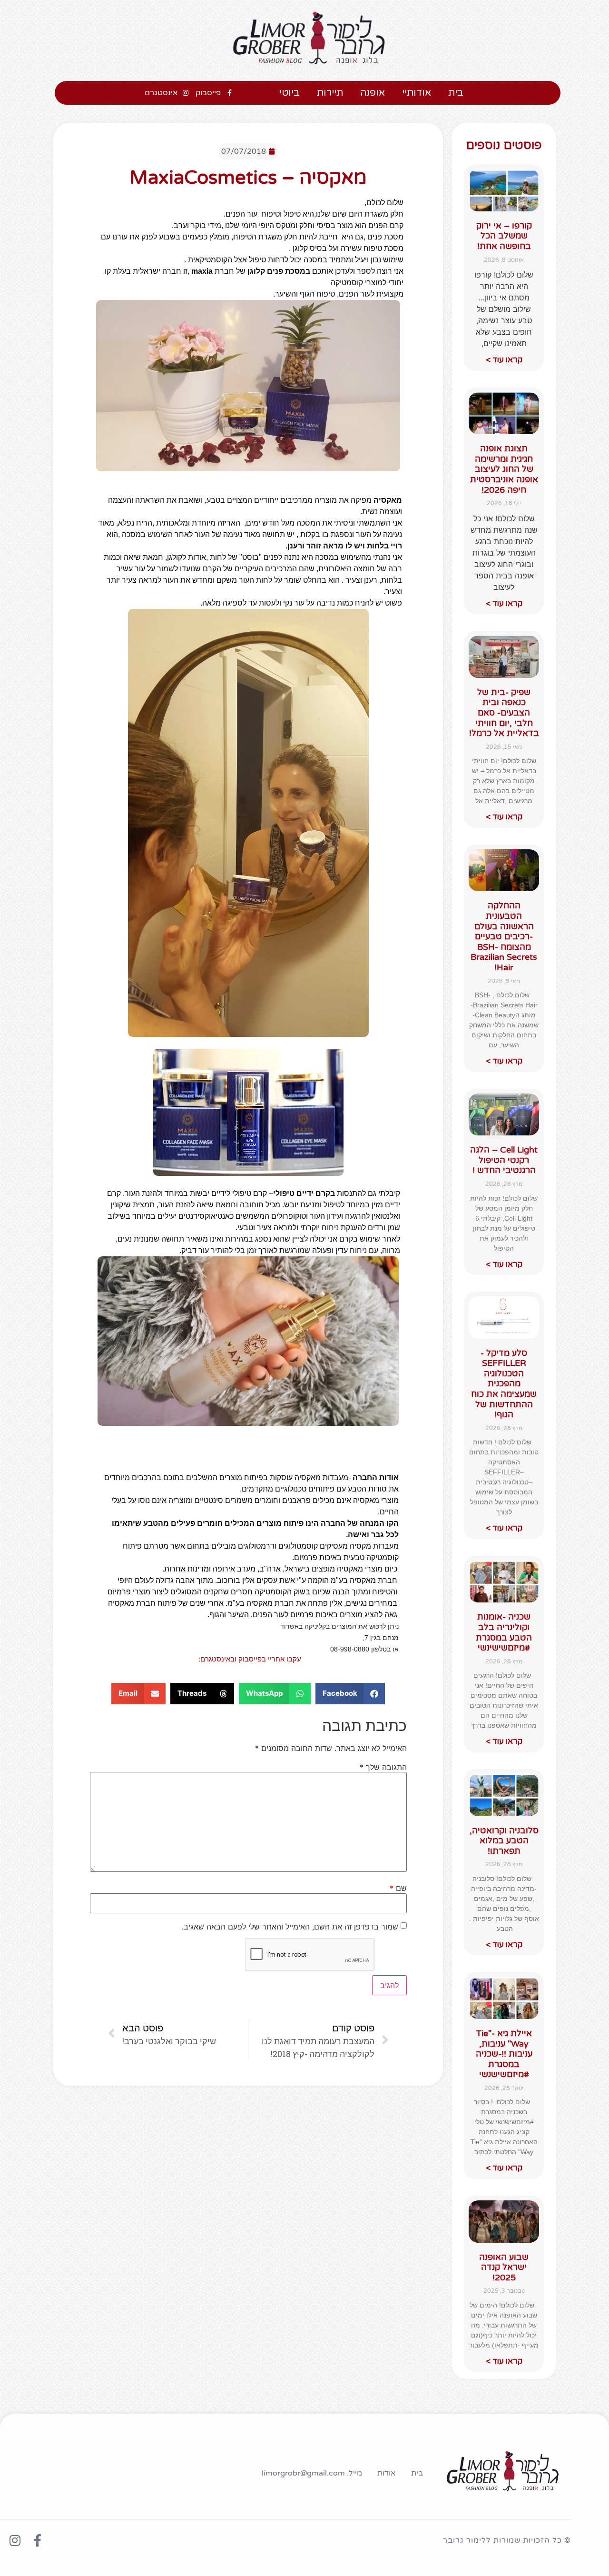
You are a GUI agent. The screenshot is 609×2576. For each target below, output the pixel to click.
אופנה (373, 93)
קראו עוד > (504, 360)
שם (398, 1888)
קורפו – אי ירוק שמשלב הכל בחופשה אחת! (504, 236)
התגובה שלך (383, 1767)
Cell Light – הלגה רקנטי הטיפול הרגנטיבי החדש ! (504, 1160)
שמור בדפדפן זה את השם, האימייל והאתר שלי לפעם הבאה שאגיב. (290, 1927)
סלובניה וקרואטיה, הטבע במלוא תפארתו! (504, 1841)
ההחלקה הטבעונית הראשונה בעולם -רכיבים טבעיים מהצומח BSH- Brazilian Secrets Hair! (504, 936)
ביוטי (290, 93)
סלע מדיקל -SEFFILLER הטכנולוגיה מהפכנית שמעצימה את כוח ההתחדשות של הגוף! (504, 1384)
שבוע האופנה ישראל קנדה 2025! (504, 2267)
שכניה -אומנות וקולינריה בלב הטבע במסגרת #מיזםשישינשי (504, 1632)
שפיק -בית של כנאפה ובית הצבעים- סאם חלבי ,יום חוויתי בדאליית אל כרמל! (504, 713)
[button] (350, 1694)
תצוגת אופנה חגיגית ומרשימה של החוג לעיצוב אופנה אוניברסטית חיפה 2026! (504, 469)
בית (456, 93)
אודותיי (417, 93)
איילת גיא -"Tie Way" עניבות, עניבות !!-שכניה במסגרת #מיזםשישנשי (504, 2054)
